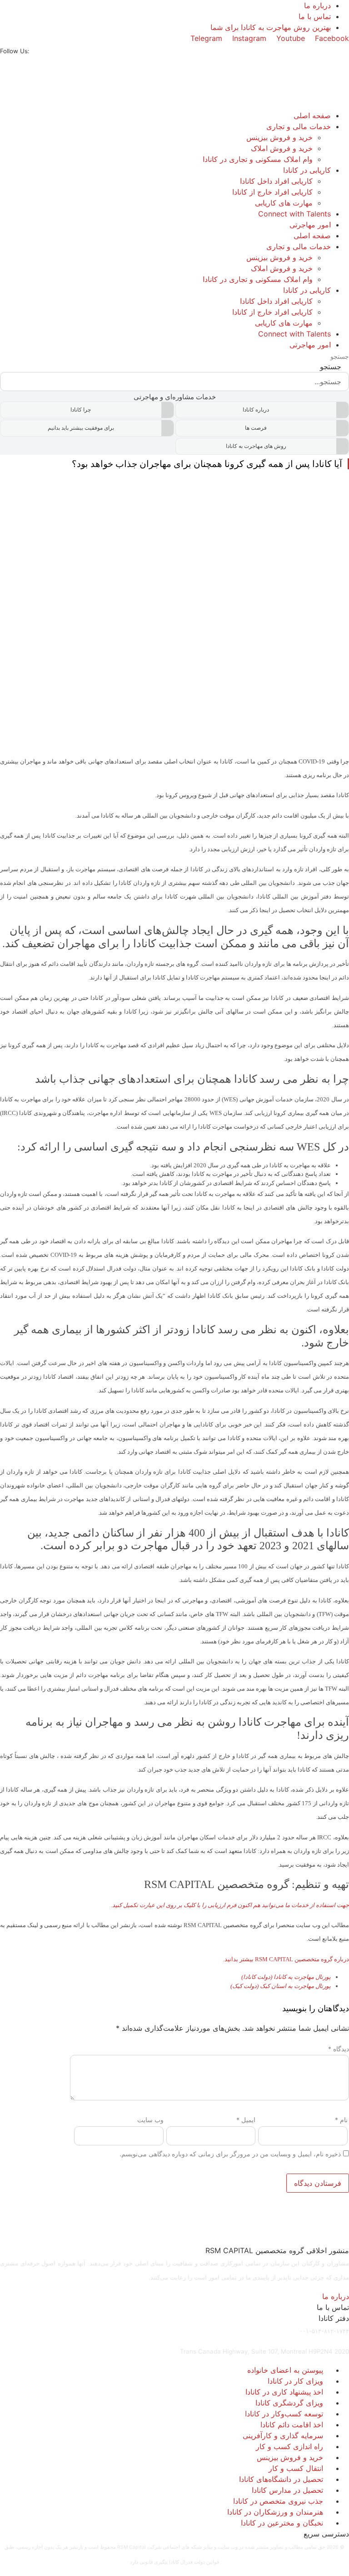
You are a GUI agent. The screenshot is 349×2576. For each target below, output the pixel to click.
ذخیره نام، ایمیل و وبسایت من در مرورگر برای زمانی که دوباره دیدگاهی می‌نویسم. (230, 2154)
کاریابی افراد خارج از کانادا (272, 192)
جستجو (340, 357)
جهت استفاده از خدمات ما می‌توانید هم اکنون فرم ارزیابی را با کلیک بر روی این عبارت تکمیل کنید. (230, 1905)
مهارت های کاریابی (284, 203)
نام (341, 2120)
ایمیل (246, 2120)
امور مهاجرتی (310, 225)
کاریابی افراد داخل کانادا (276, 181)
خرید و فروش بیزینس (279, 137)
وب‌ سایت (150, 2120)
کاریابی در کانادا (307, 170)
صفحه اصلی (312, 115)
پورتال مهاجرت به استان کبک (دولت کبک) (281, 1986)
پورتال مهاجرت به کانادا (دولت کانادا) (286, 1977)
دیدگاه (339, 2049)
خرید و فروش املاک (282, 148)
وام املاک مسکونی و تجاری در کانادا (258, 159)
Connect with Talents (294, 214)
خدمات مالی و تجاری (299, 126)
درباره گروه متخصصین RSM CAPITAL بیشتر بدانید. (286, 1959)
